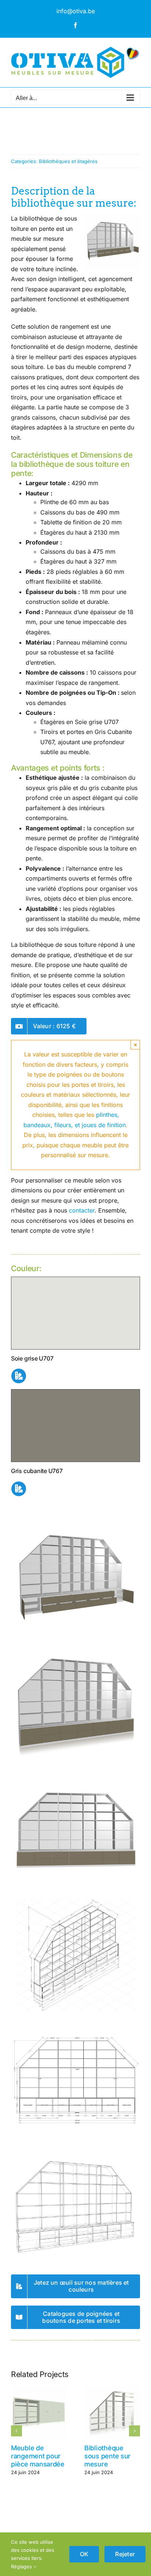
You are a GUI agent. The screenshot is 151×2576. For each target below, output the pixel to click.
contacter (82, 1210)
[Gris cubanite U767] (75, 1392)
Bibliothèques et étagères (68, 161)
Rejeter (125, 2554)
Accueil (19, 134)
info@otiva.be (76, 11)
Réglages (22, 2566)
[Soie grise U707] (75, 1280)
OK (84, 2554)
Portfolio (40, 134)
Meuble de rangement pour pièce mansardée (38, 2456)
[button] (16, 2431)
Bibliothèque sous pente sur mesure (107, 2456)
